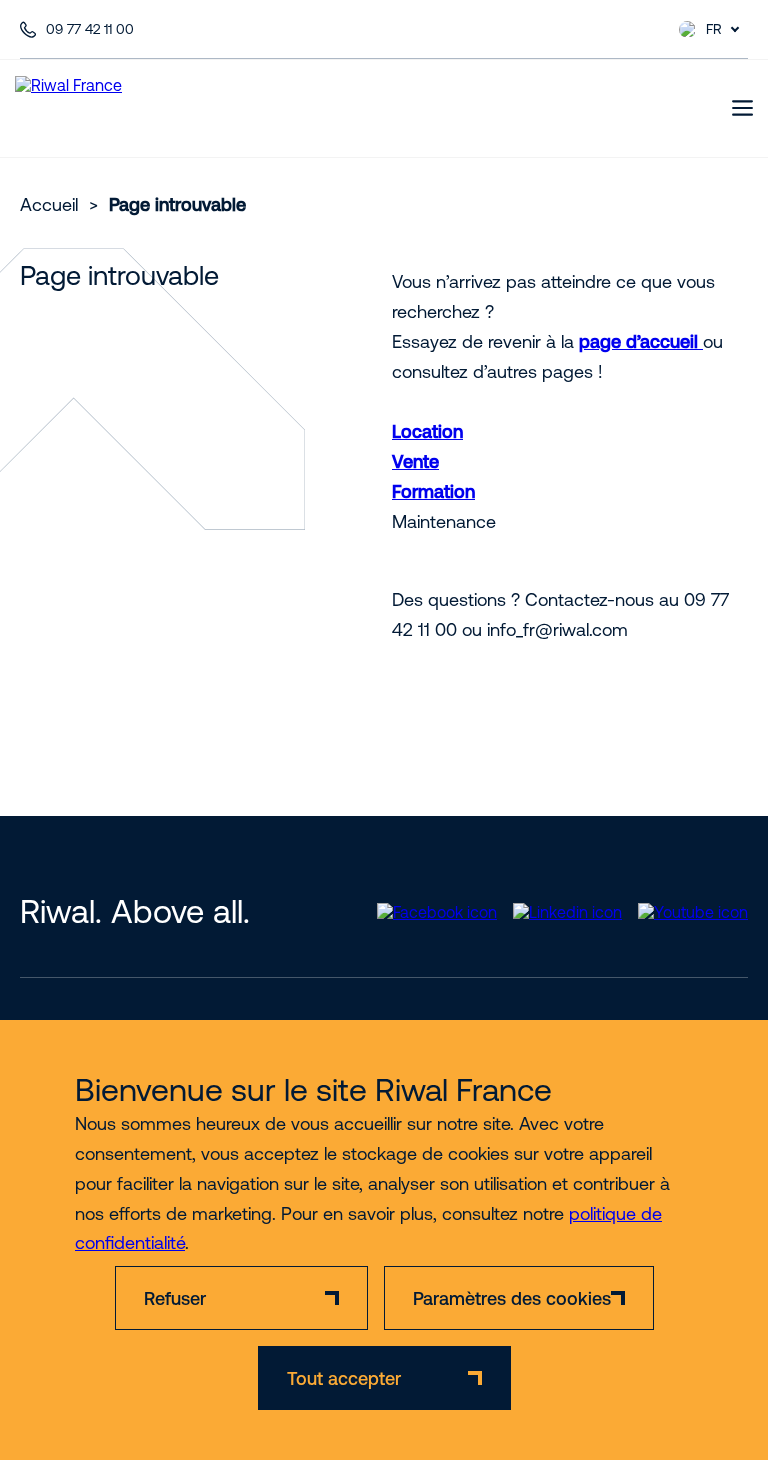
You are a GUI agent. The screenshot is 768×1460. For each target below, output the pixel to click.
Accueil (49, 204)
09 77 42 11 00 (90, 29)
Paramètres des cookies (512, 1298)
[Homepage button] (96, 108)
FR (714, 29)
